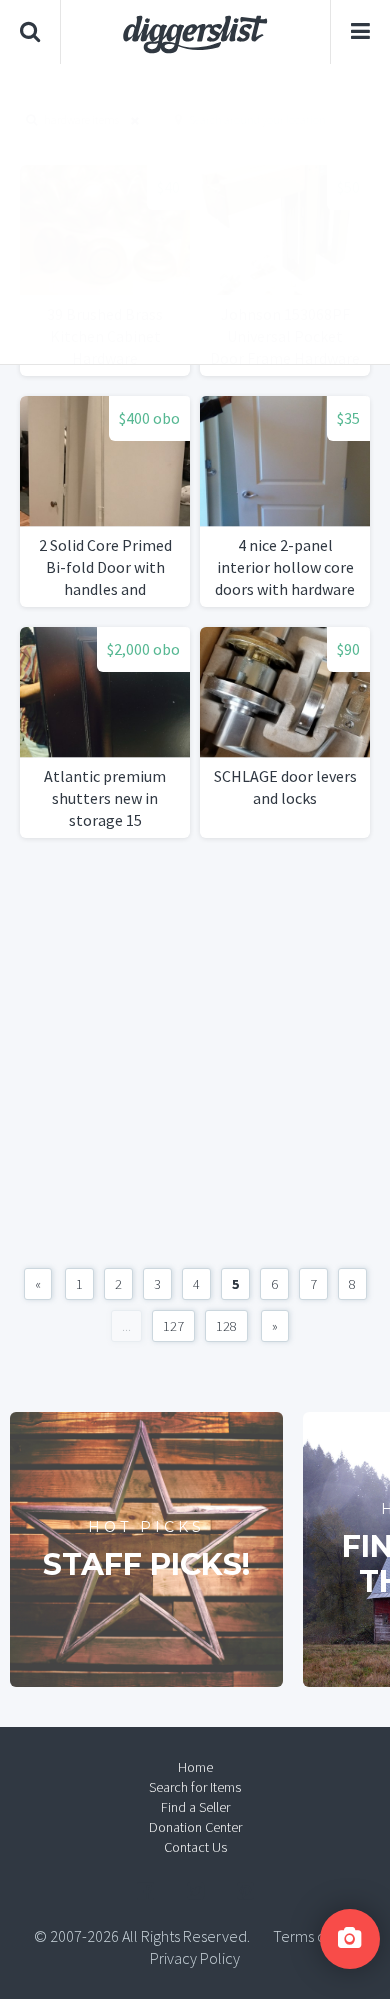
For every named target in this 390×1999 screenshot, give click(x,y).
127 (173, 1326)
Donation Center (195, 1827)
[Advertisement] (195, 214)
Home (195, 1767)
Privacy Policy (195, 1958)
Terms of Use (315, 1936)
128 (226, 1326)
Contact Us (195, 1847)
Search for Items (195, 1787)
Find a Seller (195, 1807)
